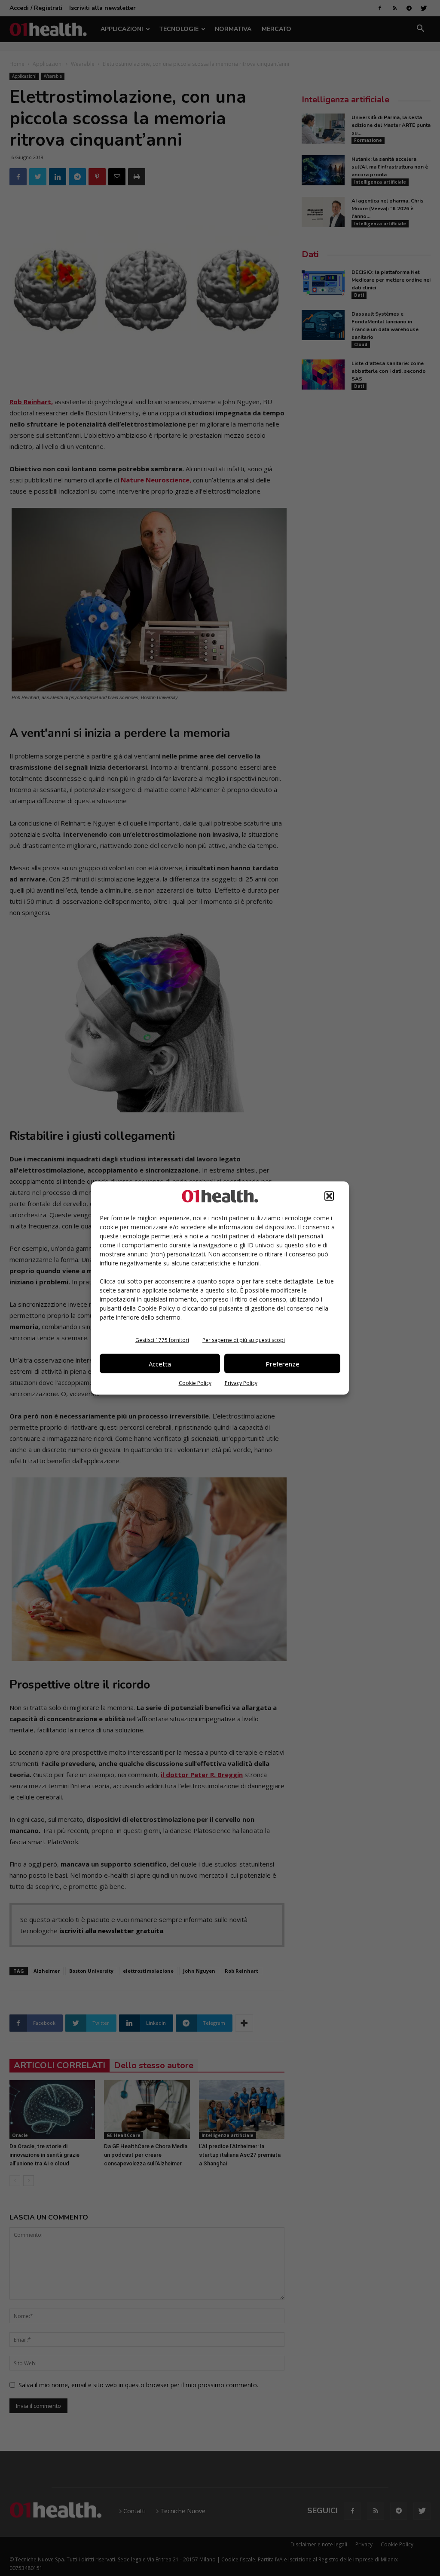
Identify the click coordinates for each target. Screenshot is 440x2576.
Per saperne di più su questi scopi (244, 1340)
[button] (329, 1196)
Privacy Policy (241, 1383)
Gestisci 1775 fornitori (162, 1340)
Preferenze (283, 1363)
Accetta (160, 1363)
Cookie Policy (195, 1383)
